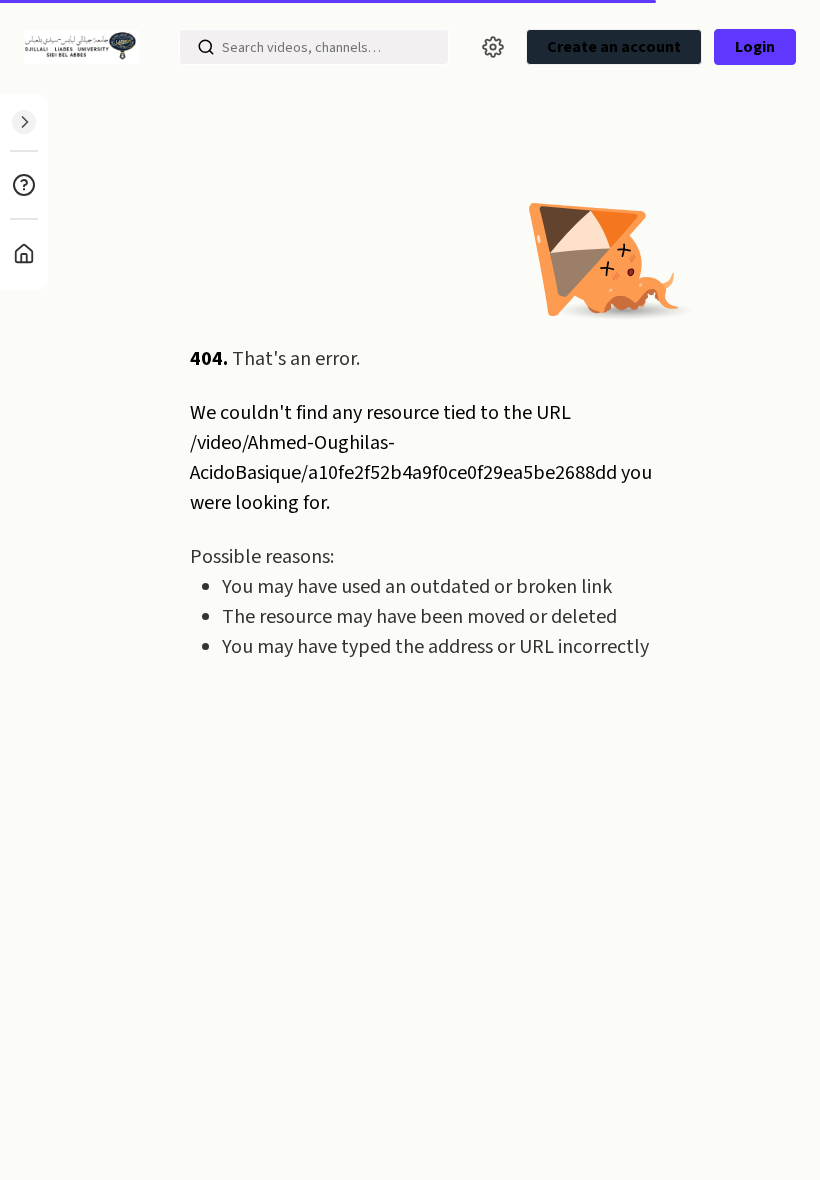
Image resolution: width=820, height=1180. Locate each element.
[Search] (206, 47)
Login (755, 47)
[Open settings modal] (493, 47)
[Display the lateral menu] (24, 122)
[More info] (24, 185)
